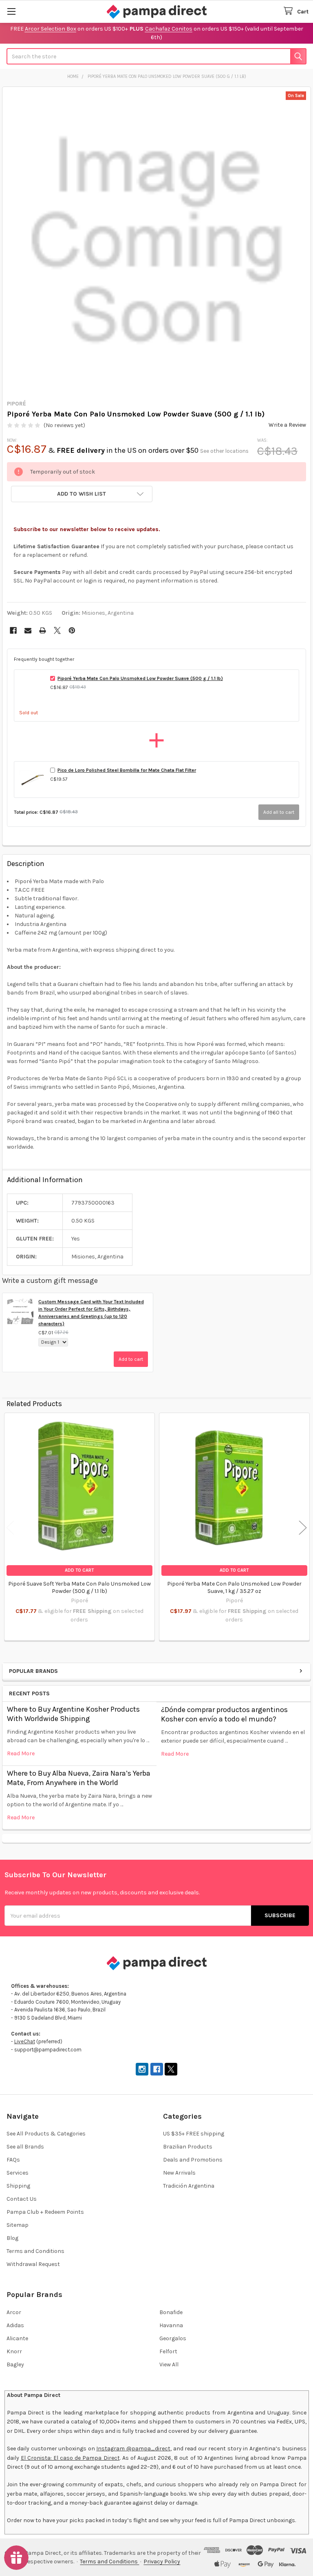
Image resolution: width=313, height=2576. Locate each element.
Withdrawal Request (33, 2264)
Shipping (18, 2186)
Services (18, 2173)
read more (21, 1753)
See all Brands (25, 2147)
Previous (10, 1528)
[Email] (28, 630)
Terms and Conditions (35, 2251)
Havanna (171, 2325)
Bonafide (171, 2312)
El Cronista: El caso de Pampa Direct (70, 2458)
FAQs (13, 2160)
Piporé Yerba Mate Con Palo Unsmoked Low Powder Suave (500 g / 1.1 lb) (140, 678)
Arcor (14, 2312)
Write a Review (287, 425)
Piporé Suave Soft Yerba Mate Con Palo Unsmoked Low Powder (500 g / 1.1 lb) (79, 1587)
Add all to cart (279, 812)
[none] (157, 241)
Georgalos (173, 2338)
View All (169, 2364)
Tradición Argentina (189, 2186)
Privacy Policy (162, 2562)
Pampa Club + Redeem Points (45, 2212)
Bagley (15, 2364)
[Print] (43, 630)
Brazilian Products (188, 2147)
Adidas (15, 2325)
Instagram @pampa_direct (133, 2449)
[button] (82, 494)
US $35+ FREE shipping (194, 2134)
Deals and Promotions (193, 2160)
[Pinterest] (72, 630)
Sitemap (18, 2225)
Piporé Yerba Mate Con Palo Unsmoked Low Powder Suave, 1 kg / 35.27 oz (234, 1587)
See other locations (224, 451)
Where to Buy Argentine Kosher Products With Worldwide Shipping (73, 1714)
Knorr (14, 2351)
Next (303, 1528)
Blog (12, 2238)
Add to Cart (79, 1570)
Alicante (17, 2338)
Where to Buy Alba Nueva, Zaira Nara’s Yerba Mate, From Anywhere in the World (79, 1778)
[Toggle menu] (11, 11)
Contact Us (22, 2199)
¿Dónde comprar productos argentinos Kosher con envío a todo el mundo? (224, 1714)
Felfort (168, 2351)
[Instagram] (142, 2069)
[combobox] (156, 56)
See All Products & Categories (46, 2134)
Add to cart (131, 1359)
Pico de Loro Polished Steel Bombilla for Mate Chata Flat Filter (127, 770)
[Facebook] (13, 630)
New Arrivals (179, 2173)
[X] (57, 630)
